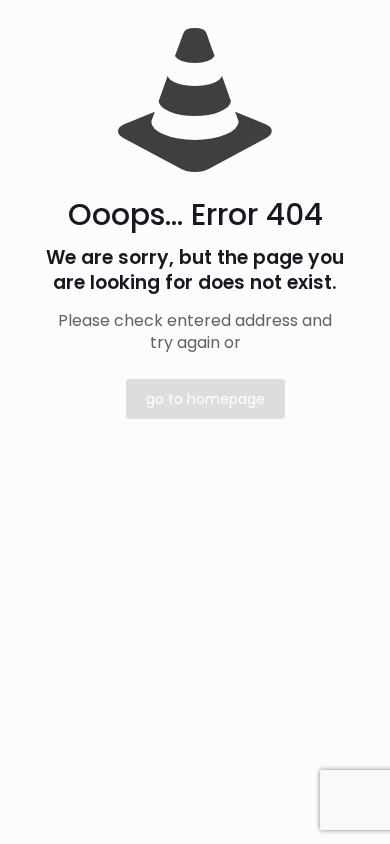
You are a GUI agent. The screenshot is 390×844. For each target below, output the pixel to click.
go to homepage (205, 399)
